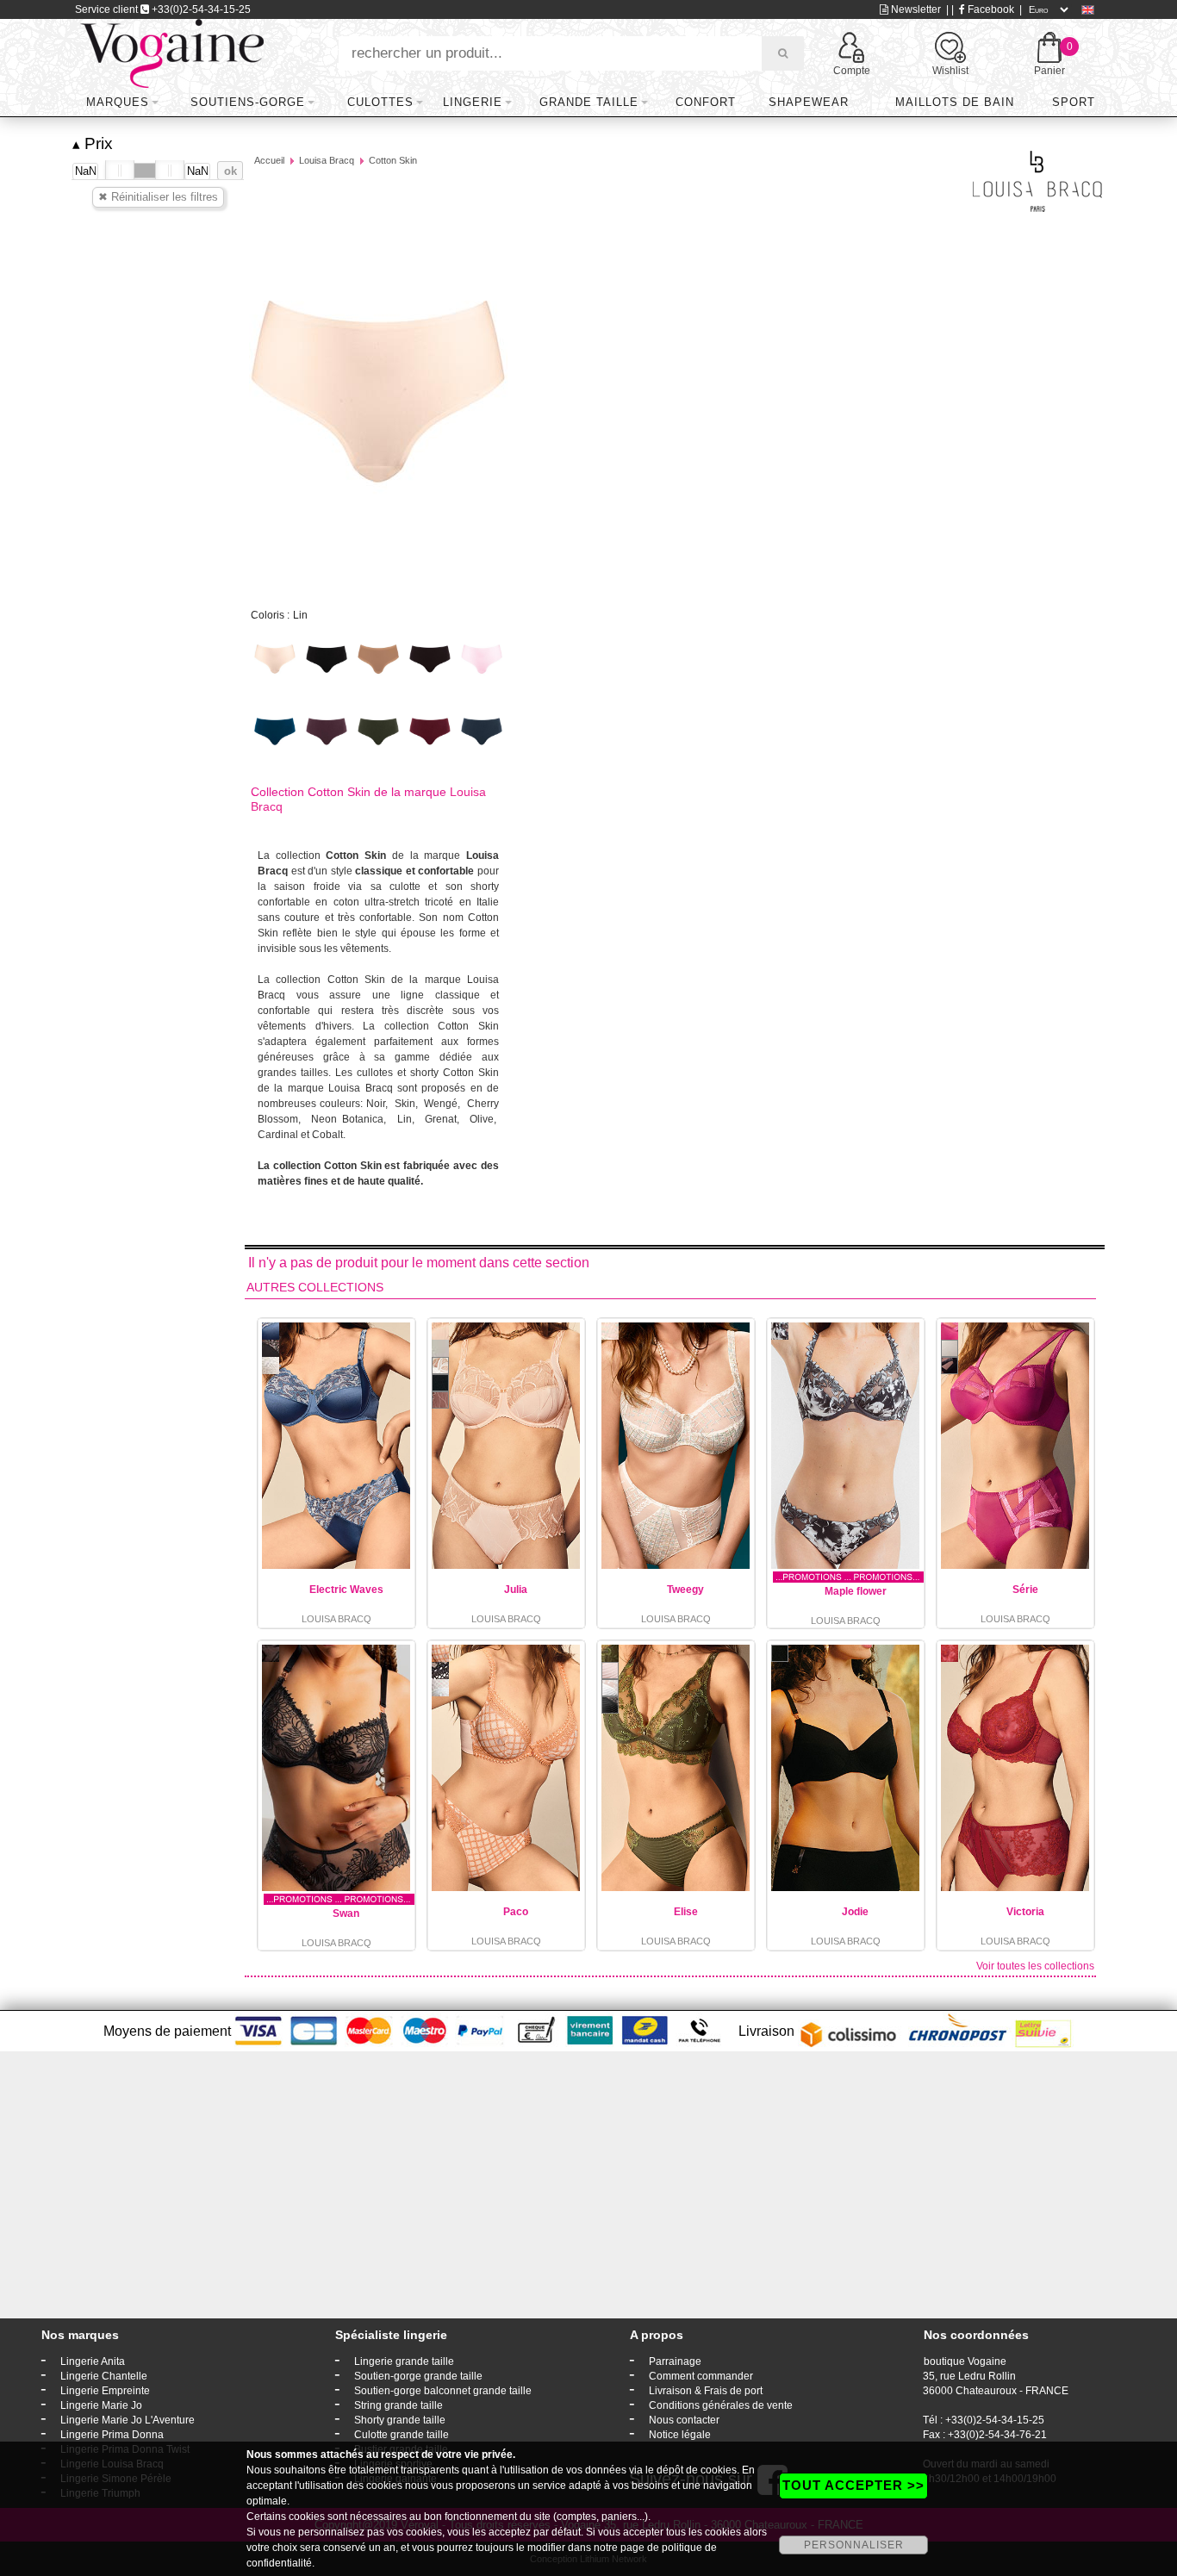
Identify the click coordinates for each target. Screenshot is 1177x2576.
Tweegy (685, 1590)
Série (1025, 1590)
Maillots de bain (955, 102)
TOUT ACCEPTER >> (853, 2485)
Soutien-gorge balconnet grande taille (443, 2391)
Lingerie (473, 102)
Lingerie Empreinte (105, 2391)
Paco (516, 1912)
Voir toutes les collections (1035, 1966)
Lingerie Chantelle (104, 2376)
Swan (346, 1913)
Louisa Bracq (327, 160)
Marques (118, 102)
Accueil (269, 160)
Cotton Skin (393, 160)
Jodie (855, 1912)
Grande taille (589, 102)
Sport (1074, 102)
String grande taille (399, 2405)
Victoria (1025, 1912)
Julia (516, 1590)
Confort (706, 102)
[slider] (120, 171)
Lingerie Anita (93, 2361)
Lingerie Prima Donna (112, 2435)
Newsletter (915, 9)
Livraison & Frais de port (706, 2391)
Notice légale (680, 2435)
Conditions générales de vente (721, 2405)
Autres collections (315, 1287)
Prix (93, 143)
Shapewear (809, 102)
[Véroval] (172, 53)
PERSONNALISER (854, 2545)
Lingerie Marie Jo (101, 2405)
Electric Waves (346, 1590)
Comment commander (701, 2376)
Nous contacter (684, 2420)
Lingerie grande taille (404, 2361)
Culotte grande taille (402, 2435)
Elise (686, 1912)
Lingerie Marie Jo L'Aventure (128, 2420)
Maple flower (856, 1591)
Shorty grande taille (400, 2420)
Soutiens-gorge (248, 102)
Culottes (380, 102)
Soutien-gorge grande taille (418, 2376)
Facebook (990, 9)
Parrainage (675, 2361)
